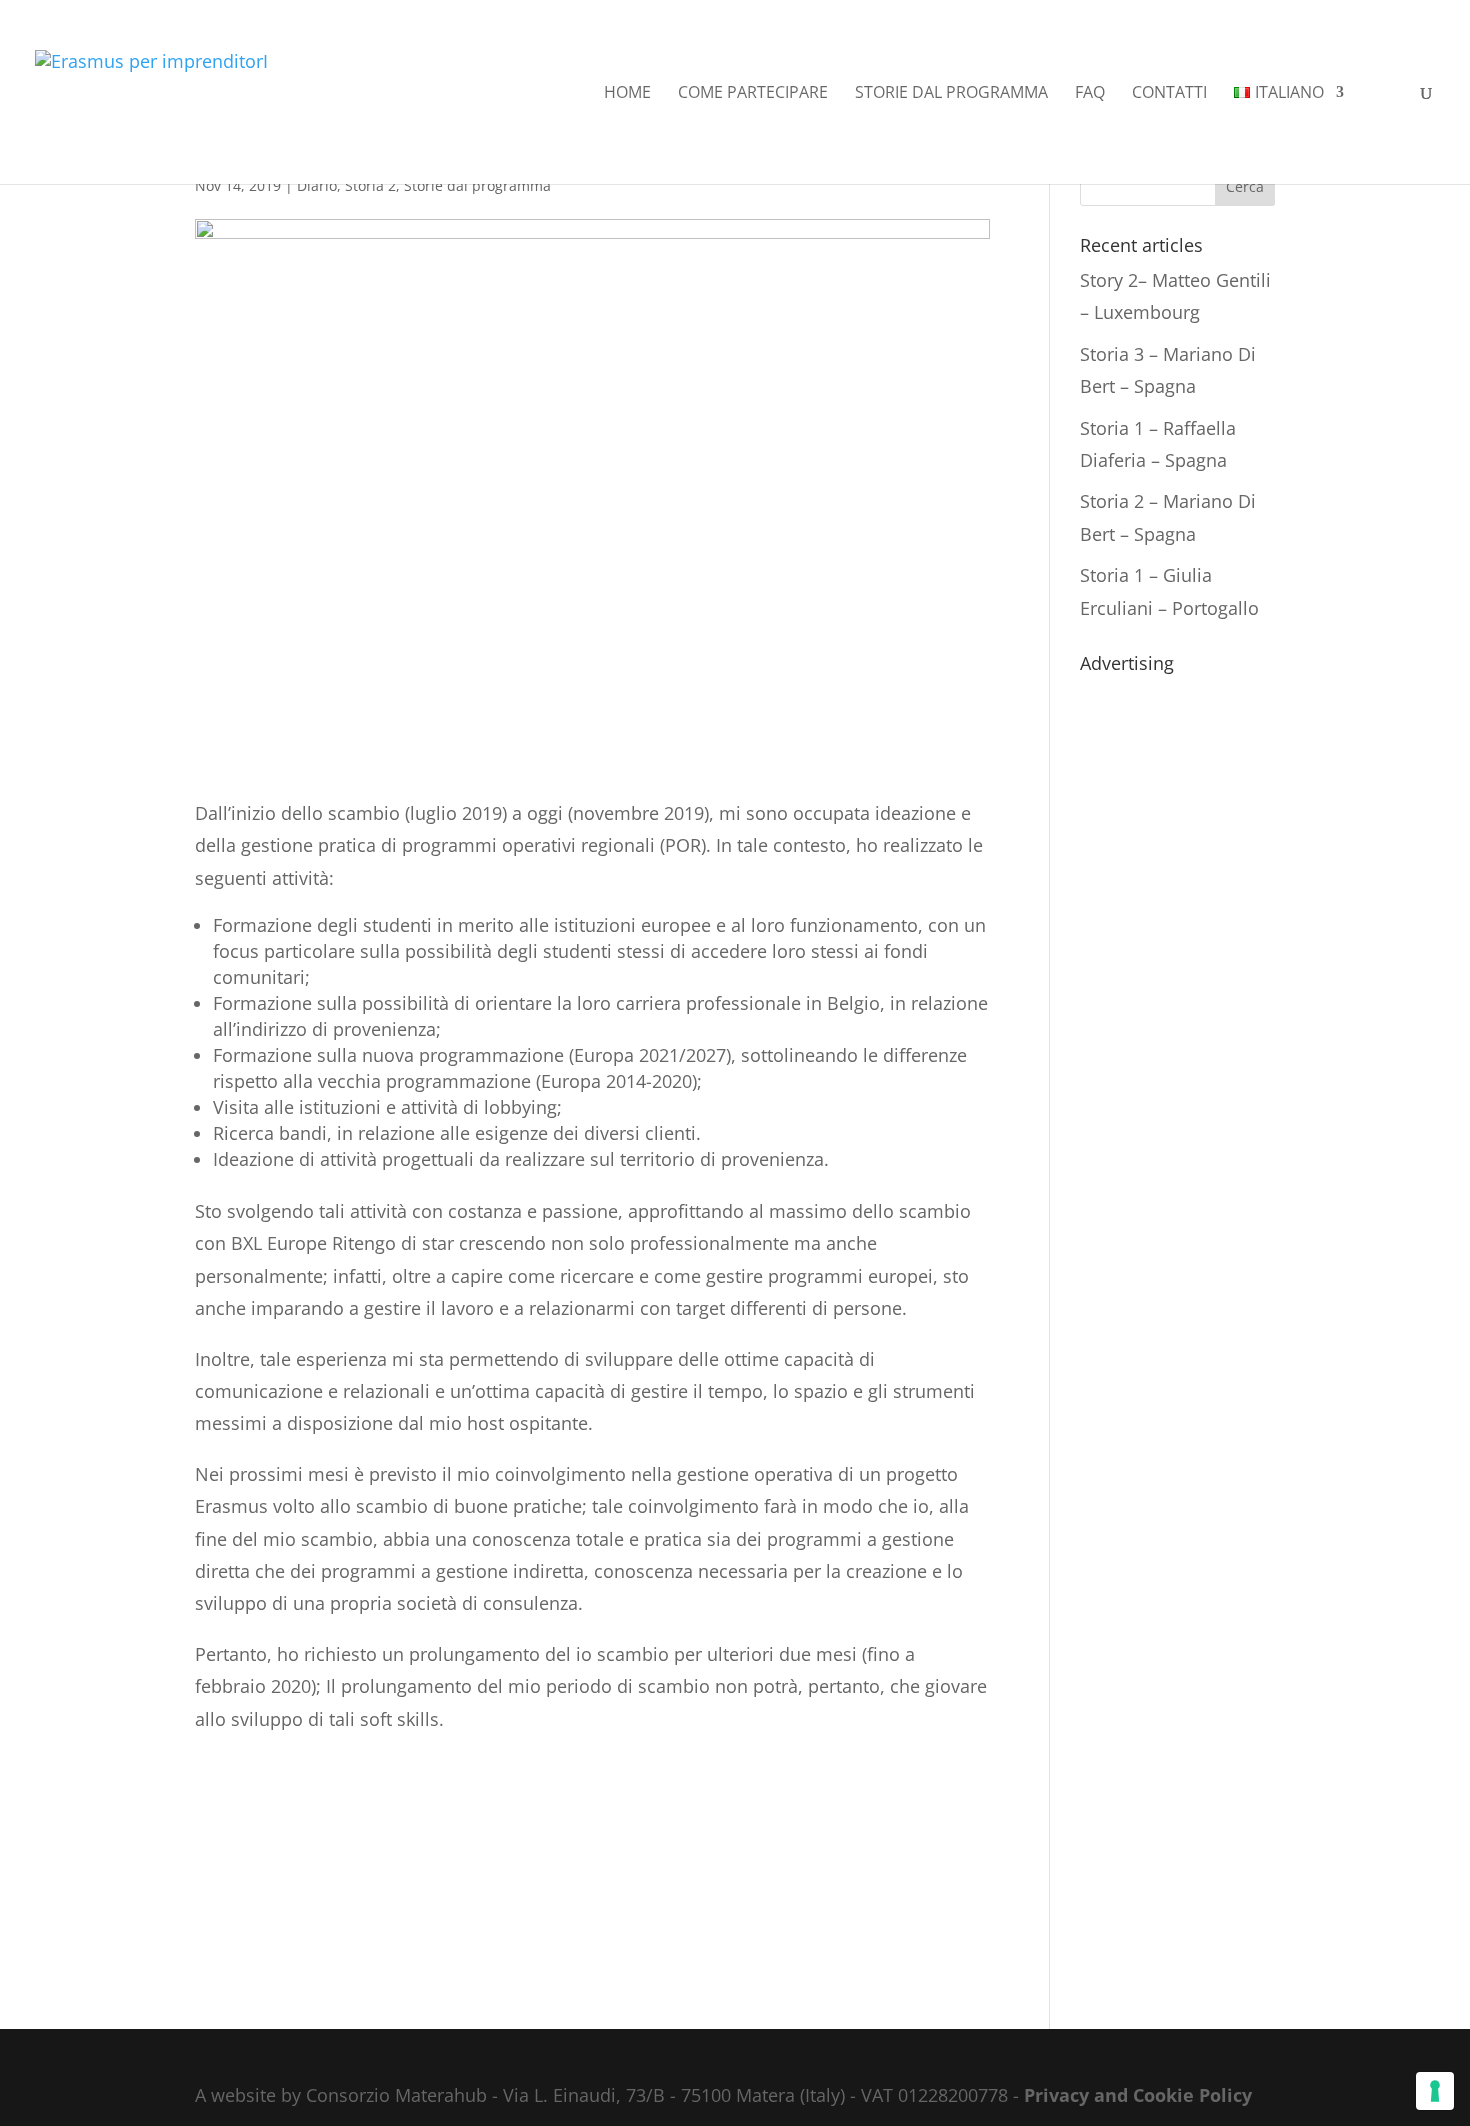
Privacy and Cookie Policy (1138, 2095)
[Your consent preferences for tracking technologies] (1435, 2091)
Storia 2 (370, 185)
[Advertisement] (1177, 982)
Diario (317, 185)
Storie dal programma (951, 94)
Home (627, 94)
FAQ (1090, 94)
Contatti (1169, 94)
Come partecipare (753, 94)
